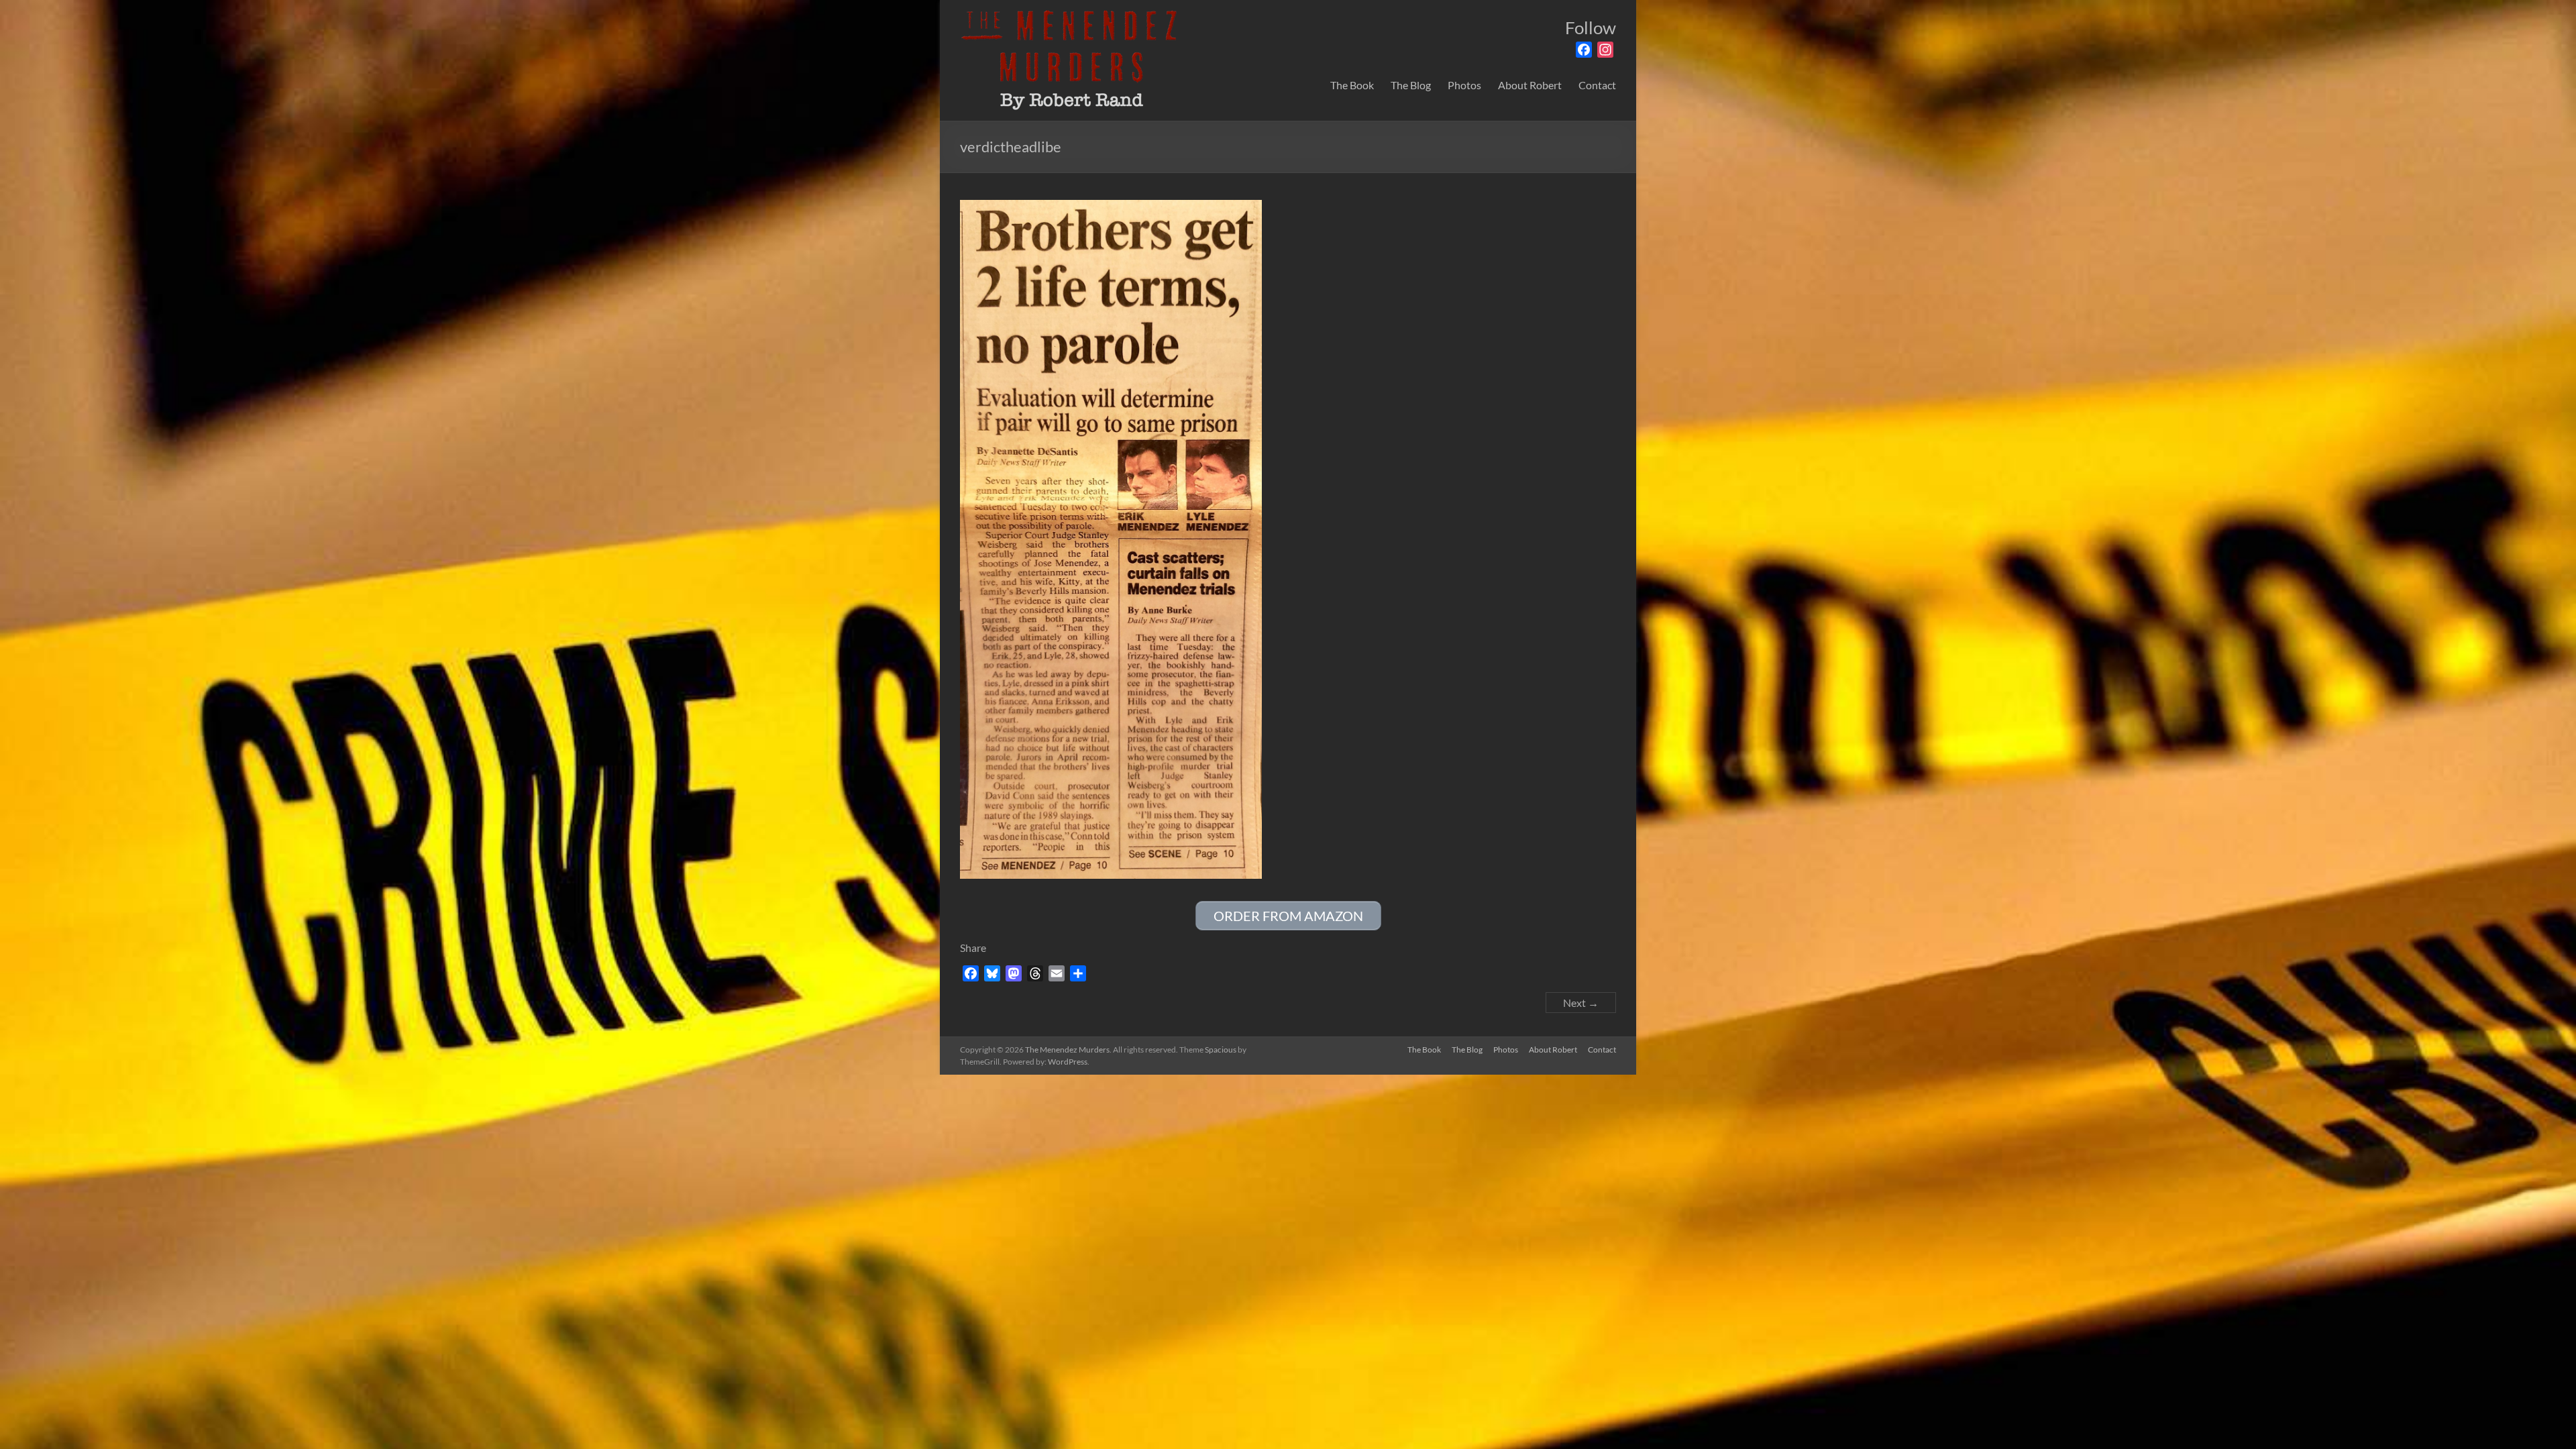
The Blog (1411, 85)
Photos (1464, 85)
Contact (1597, 85)
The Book (1352, 85)
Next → (1581, 1003)
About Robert (1530, 85)
